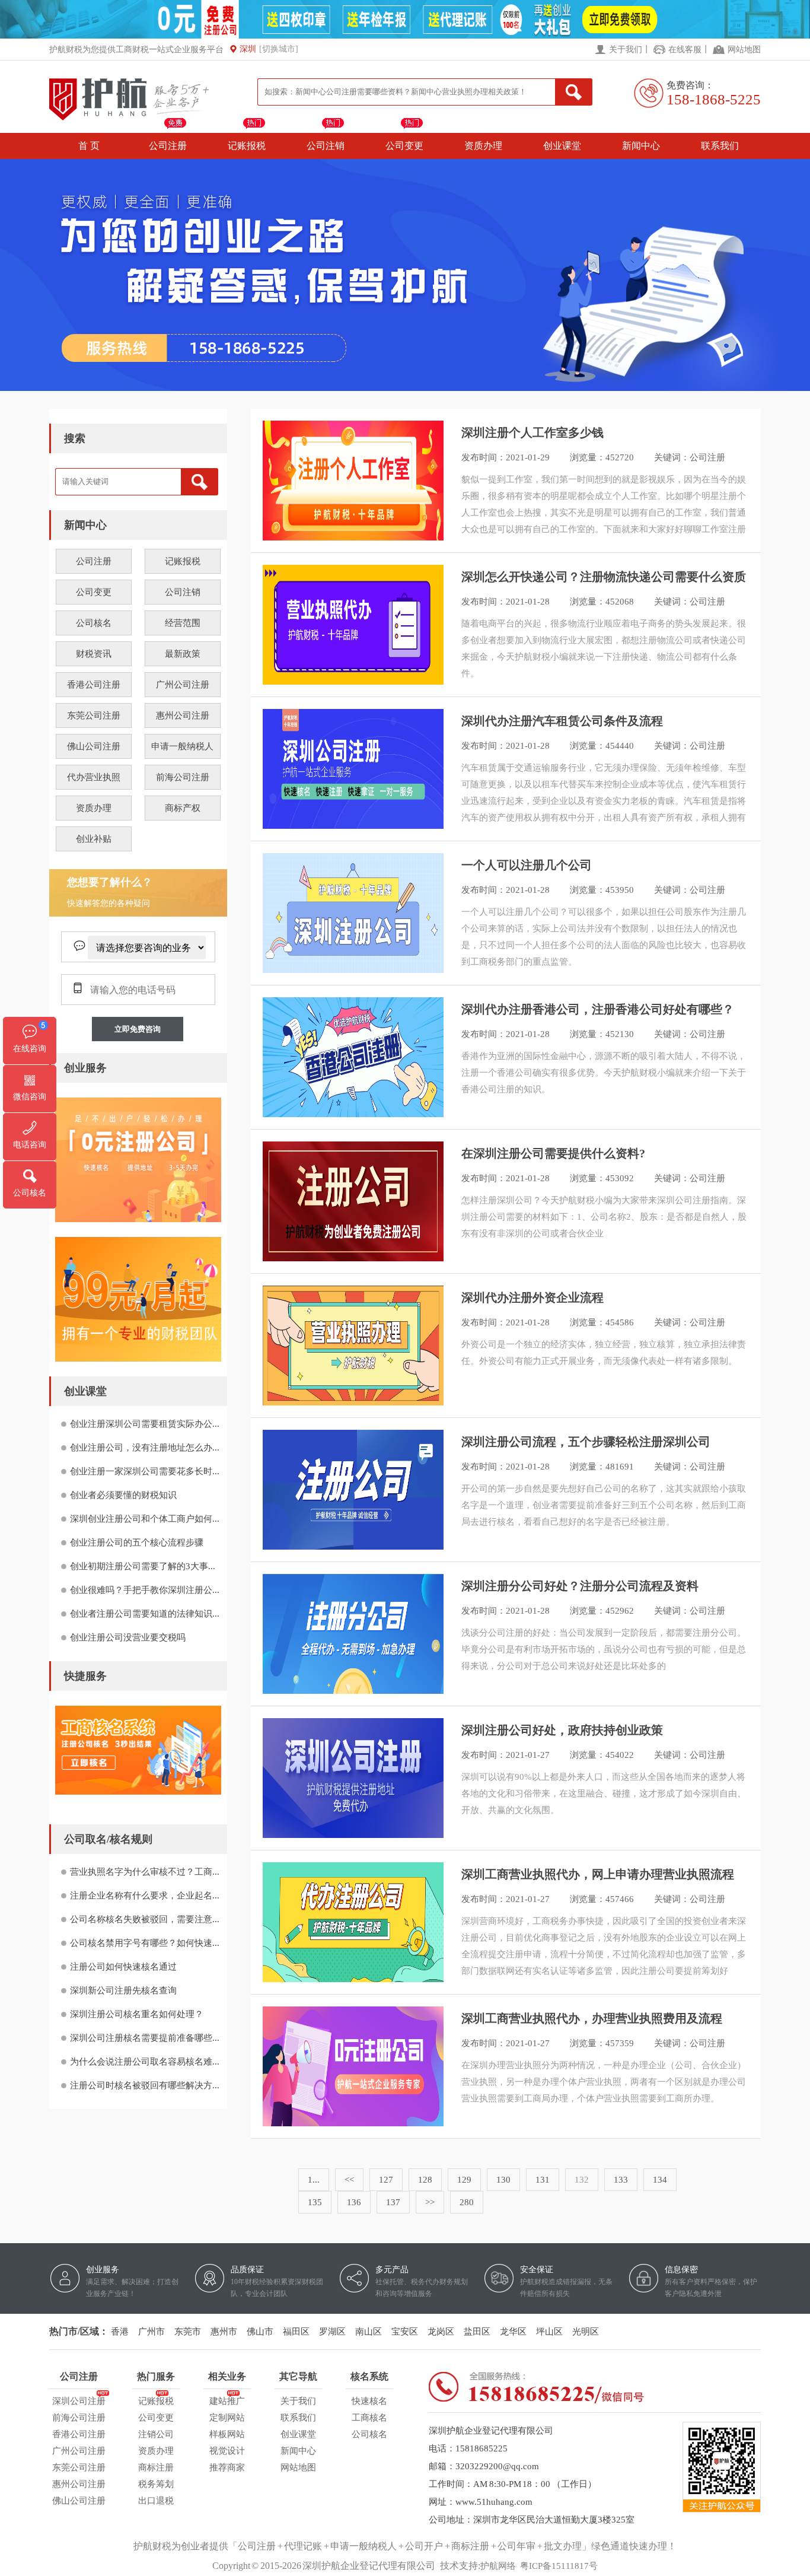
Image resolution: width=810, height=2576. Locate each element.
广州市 (152, 2332)
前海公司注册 (183, 777)
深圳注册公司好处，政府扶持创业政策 (562, 1730)
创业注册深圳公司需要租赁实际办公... (145, 1424)
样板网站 (227, 2434)
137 (393, 2202)
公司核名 (94, 623)
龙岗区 (441, 2332)
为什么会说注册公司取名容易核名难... (145, 2062)
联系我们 (720, 146)
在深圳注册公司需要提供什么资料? (553, 1153)
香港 (120, 2332)
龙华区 (513, 2332)
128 (425, 2180)
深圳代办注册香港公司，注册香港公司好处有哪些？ (598, 1009)
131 (543, 2180)
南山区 (369, 2332)
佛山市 (260, 2332)
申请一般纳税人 (182, 746)
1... (314, 2180)
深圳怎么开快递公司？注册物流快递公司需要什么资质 (604, 577)
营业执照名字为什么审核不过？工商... (145, 1872)
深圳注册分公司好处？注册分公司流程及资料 (580, 1586)
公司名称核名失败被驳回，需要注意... (145, 1919)
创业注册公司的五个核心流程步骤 (137, 1543)
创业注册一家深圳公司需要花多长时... (145, 1471)
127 (386, 2180)
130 (503, 2180)
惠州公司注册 (183, 715)
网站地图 (744, 50)
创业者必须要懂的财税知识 (123, 1495)
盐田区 (477, 2332)
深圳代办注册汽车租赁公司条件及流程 (562, 721)
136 (354, 2202)
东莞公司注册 (94, 715)
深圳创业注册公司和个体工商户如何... (145, 1519)
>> (430, 2202)
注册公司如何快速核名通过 (123, 1967)
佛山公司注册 (94, 746)
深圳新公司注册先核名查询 (123, 1990)
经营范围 (183, 623)
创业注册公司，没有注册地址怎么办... (145, 1448)
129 (464, 2180)
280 (467, 2202)
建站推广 (227, 2401)
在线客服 (685, 50)
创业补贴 (94, 839)
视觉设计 (227, 2451)
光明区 (586, 2332)
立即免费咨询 (138, 1029)
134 (660, 2180)
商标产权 (183, 808)
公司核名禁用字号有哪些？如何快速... (145, 1943)
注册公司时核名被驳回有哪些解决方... (145, 2085)
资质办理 (483, 146)
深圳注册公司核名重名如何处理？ (137, 2014)
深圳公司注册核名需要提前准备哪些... (145, 2038)
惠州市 (224, 2332)
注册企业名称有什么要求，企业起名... (145, 1896)
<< (349, 2180)
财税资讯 (94, 654)
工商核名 (369, 2418)
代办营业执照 (94, 777)
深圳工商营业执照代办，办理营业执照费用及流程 (592, 2018)
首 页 (89, 146)
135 (315, 2202)
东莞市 (188, 2332)
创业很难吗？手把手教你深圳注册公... (145, 1590)
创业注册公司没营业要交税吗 (128, 1637)
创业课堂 (562, 146)
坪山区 (549, 2332)
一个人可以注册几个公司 (527, 865)
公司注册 (168, 146)
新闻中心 (641, 146)
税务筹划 (156, 2484)
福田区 (296, 2332)
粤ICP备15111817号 (559, 2566)
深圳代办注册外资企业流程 (532, 1297)
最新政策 (183, 654)
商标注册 (156, 2467)
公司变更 (404, 146)
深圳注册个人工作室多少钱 (532, 432)
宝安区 (405, 2332)
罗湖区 (332, 2332)
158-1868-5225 (714, 99)
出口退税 (156, 2501)
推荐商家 (227, 2467)
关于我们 (626, 50)
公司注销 (326, 146)
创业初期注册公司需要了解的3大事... (143, 1566)
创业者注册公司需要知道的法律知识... (145, 1614)
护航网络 (498, 2566)
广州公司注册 (183, 685)
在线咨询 (30, 1049)
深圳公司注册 (79, 2401)
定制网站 (227, 2418)
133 (621, 2180)
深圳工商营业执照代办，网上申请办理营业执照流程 (598, 1874)
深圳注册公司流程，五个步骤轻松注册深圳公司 (586, 1442)
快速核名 (369, 2401)
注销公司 (156, 2434)
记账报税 (247, 146)
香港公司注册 (94, 685)
